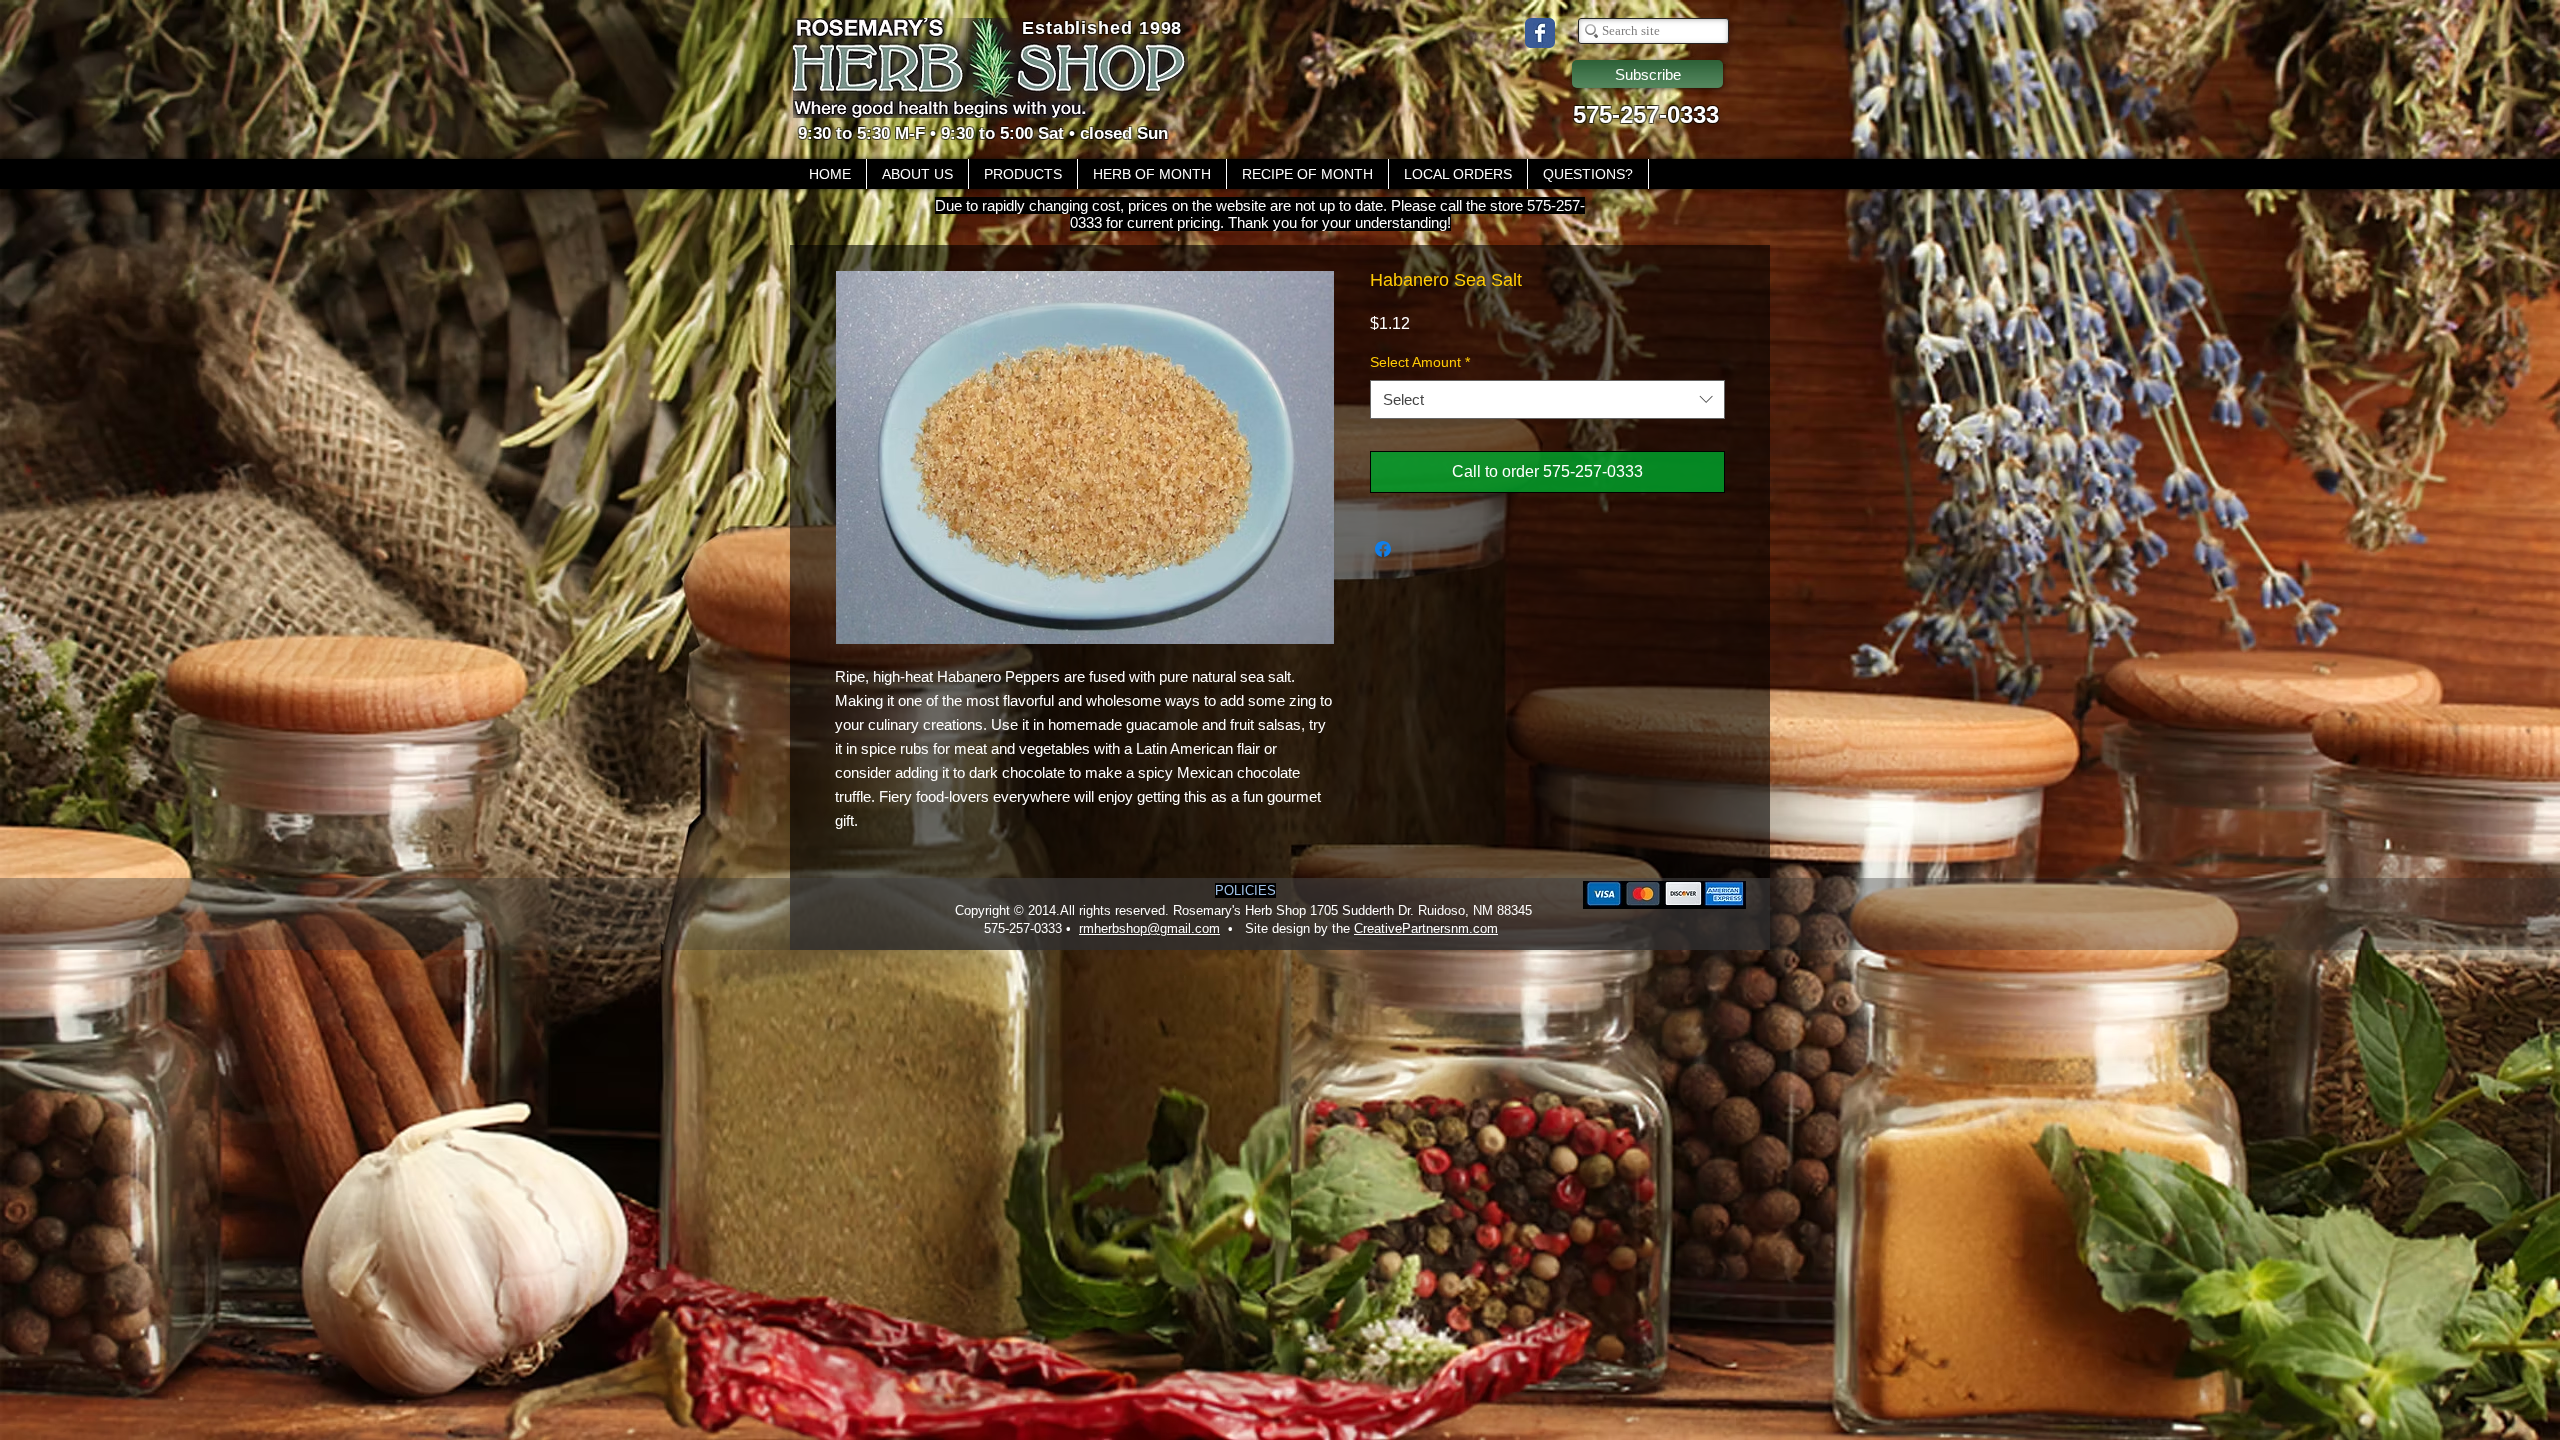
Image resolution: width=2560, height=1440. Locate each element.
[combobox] (1547, 399)
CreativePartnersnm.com (1426, 928)
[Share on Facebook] (1383, 549)
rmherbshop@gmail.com (1149, 928)
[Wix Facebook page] (1540, 33)
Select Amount (1420, 362)
